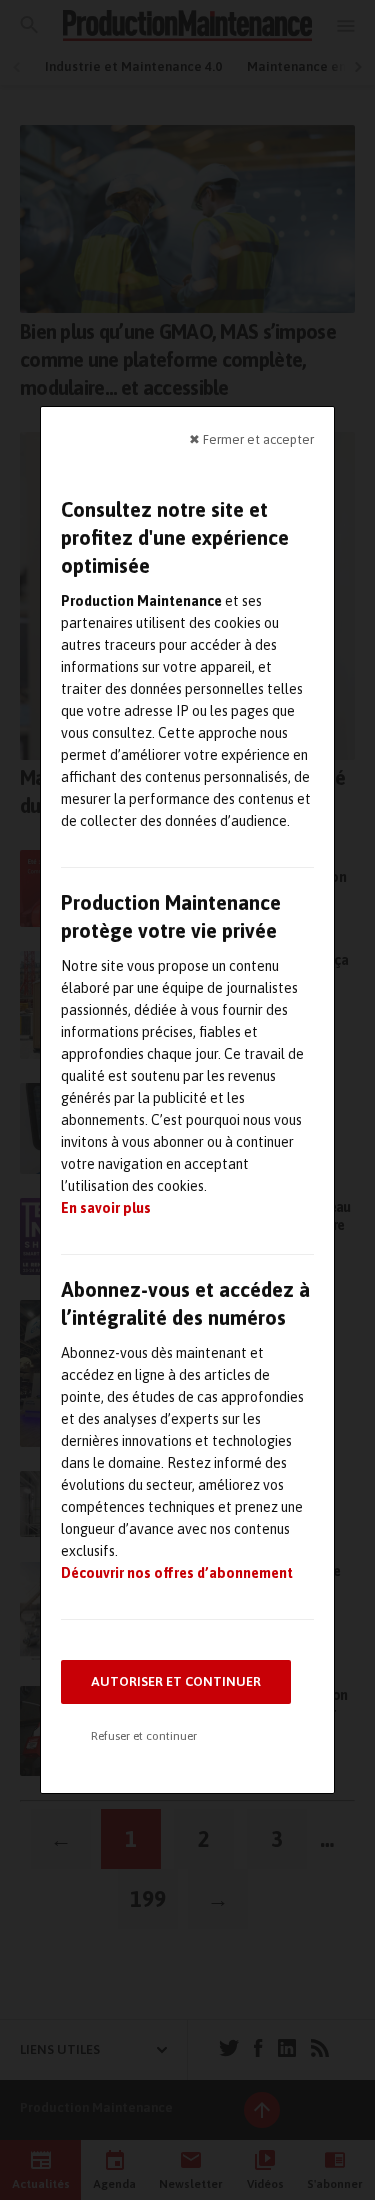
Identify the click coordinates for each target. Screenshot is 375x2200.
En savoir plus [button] (106, 1208)
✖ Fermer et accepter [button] (251, 439)
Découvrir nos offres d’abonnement (177, 1573)
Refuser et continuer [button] (144, 1736)
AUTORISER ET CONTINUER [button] (176, 1681)
